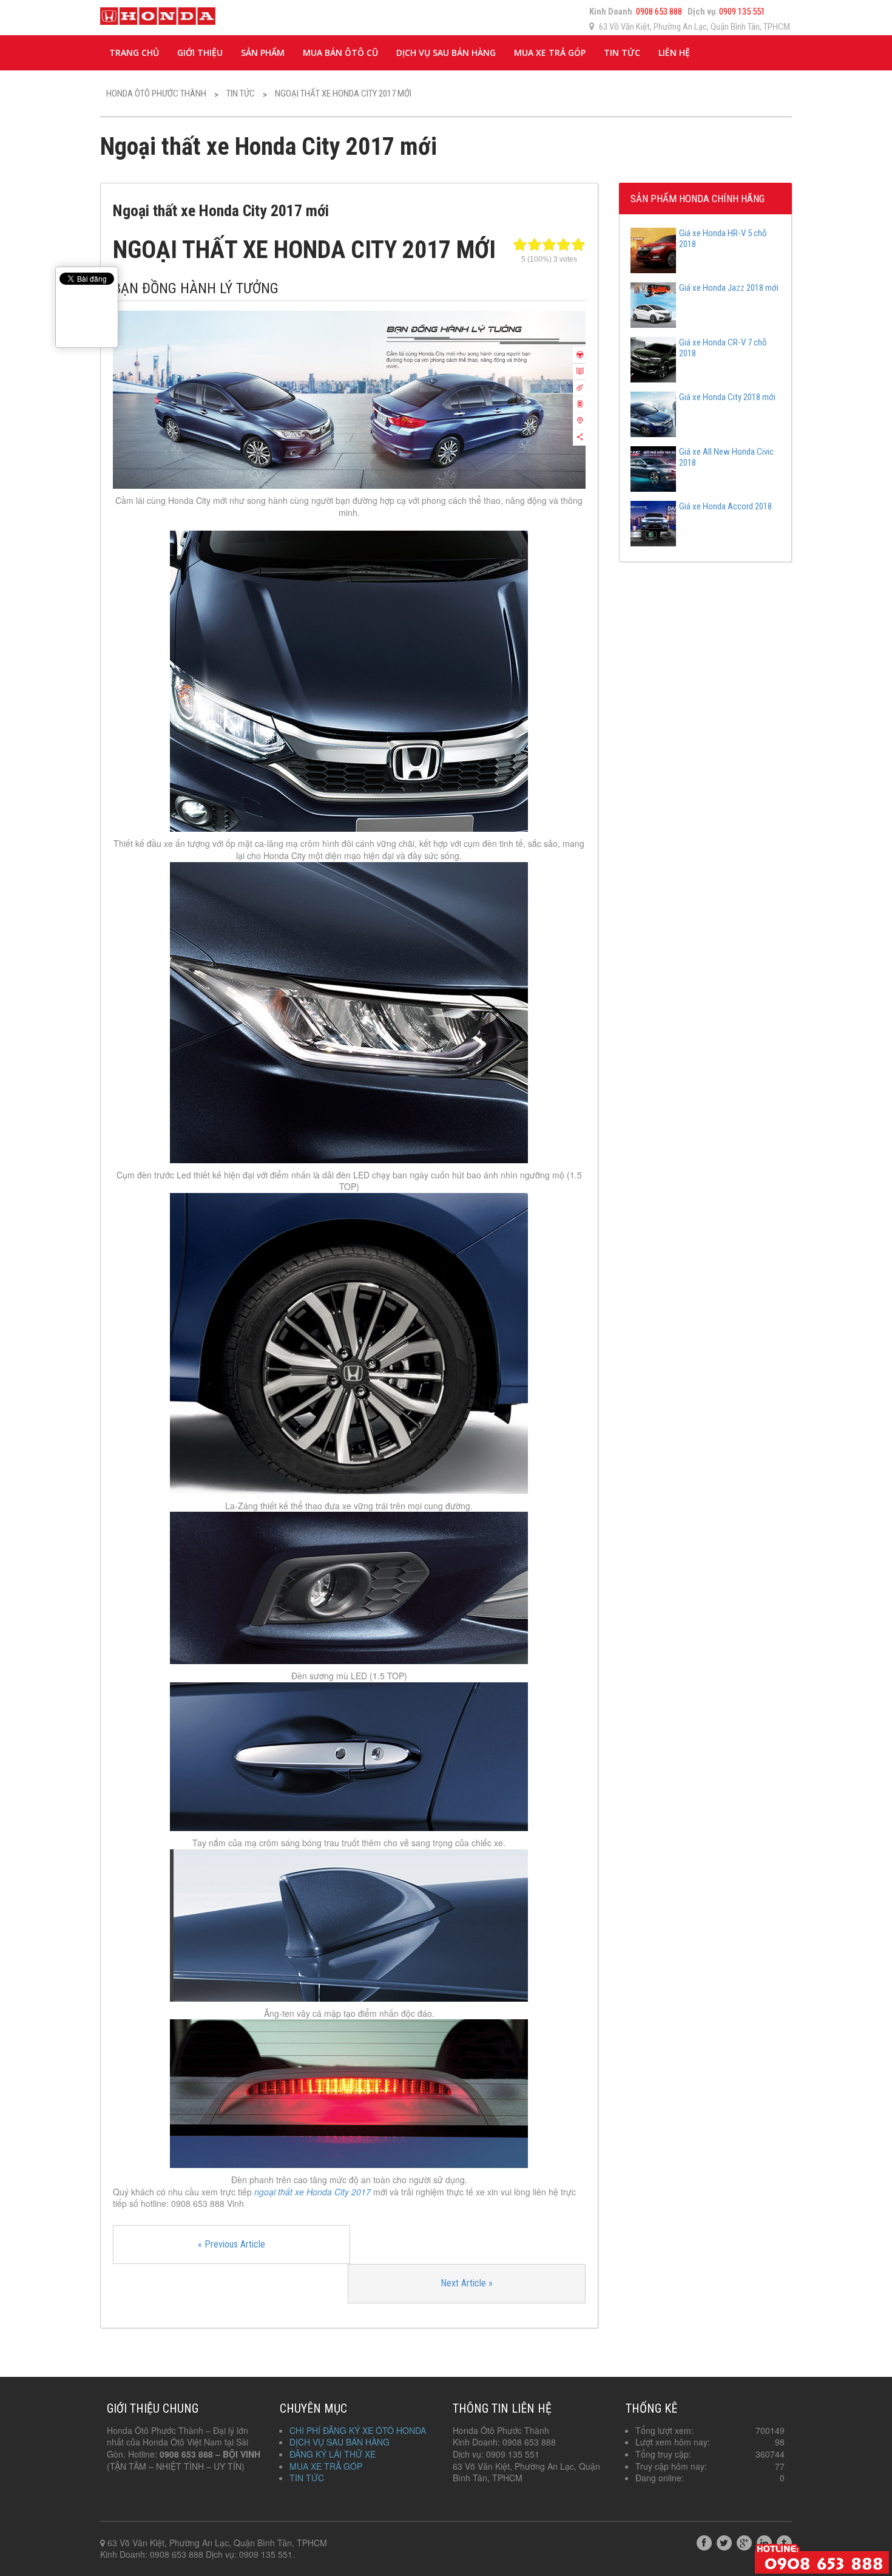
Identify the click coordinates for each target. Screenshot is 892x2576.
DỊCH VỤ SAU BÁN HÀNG (446, 53)
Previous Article (231, 2244)
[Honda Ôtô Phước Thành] (158, 14)
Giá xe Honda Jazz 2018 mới (729, 288)
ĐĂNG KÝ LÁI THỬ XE (333, 2454)
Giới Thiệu (200, 53)
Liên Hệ (674, 53)
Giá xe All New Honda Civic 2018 (726, 457)
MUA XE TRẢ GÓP (550, 53)
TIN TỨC (622, 53)
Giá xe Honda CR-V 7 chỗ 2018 (723, 348)
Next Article (467, 2283)
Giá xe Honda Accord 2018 (725, 506)
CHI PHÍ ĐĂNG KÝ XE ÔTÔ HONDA (358, 2430)
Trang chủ (134, 53)
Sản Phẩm (263, 53)
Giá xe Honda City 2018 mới (727, 397)
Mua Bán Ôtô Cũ (340, 53)
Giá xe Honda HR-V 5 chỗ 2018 (723, 239)
